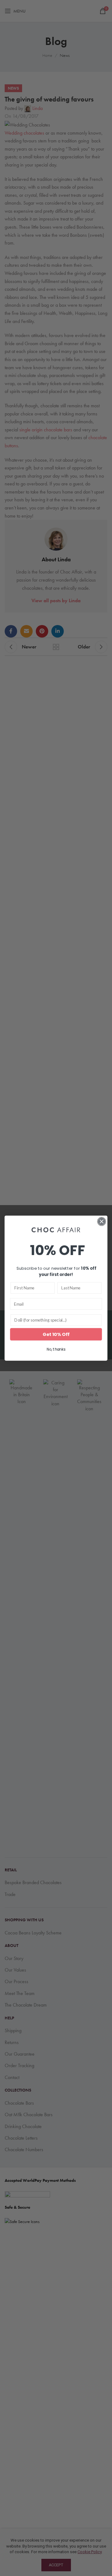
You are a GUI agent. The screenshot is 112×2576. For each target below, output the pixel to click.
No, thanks (56, 1349)
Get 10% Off (56, 1334)
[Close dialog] (102, 1221)
